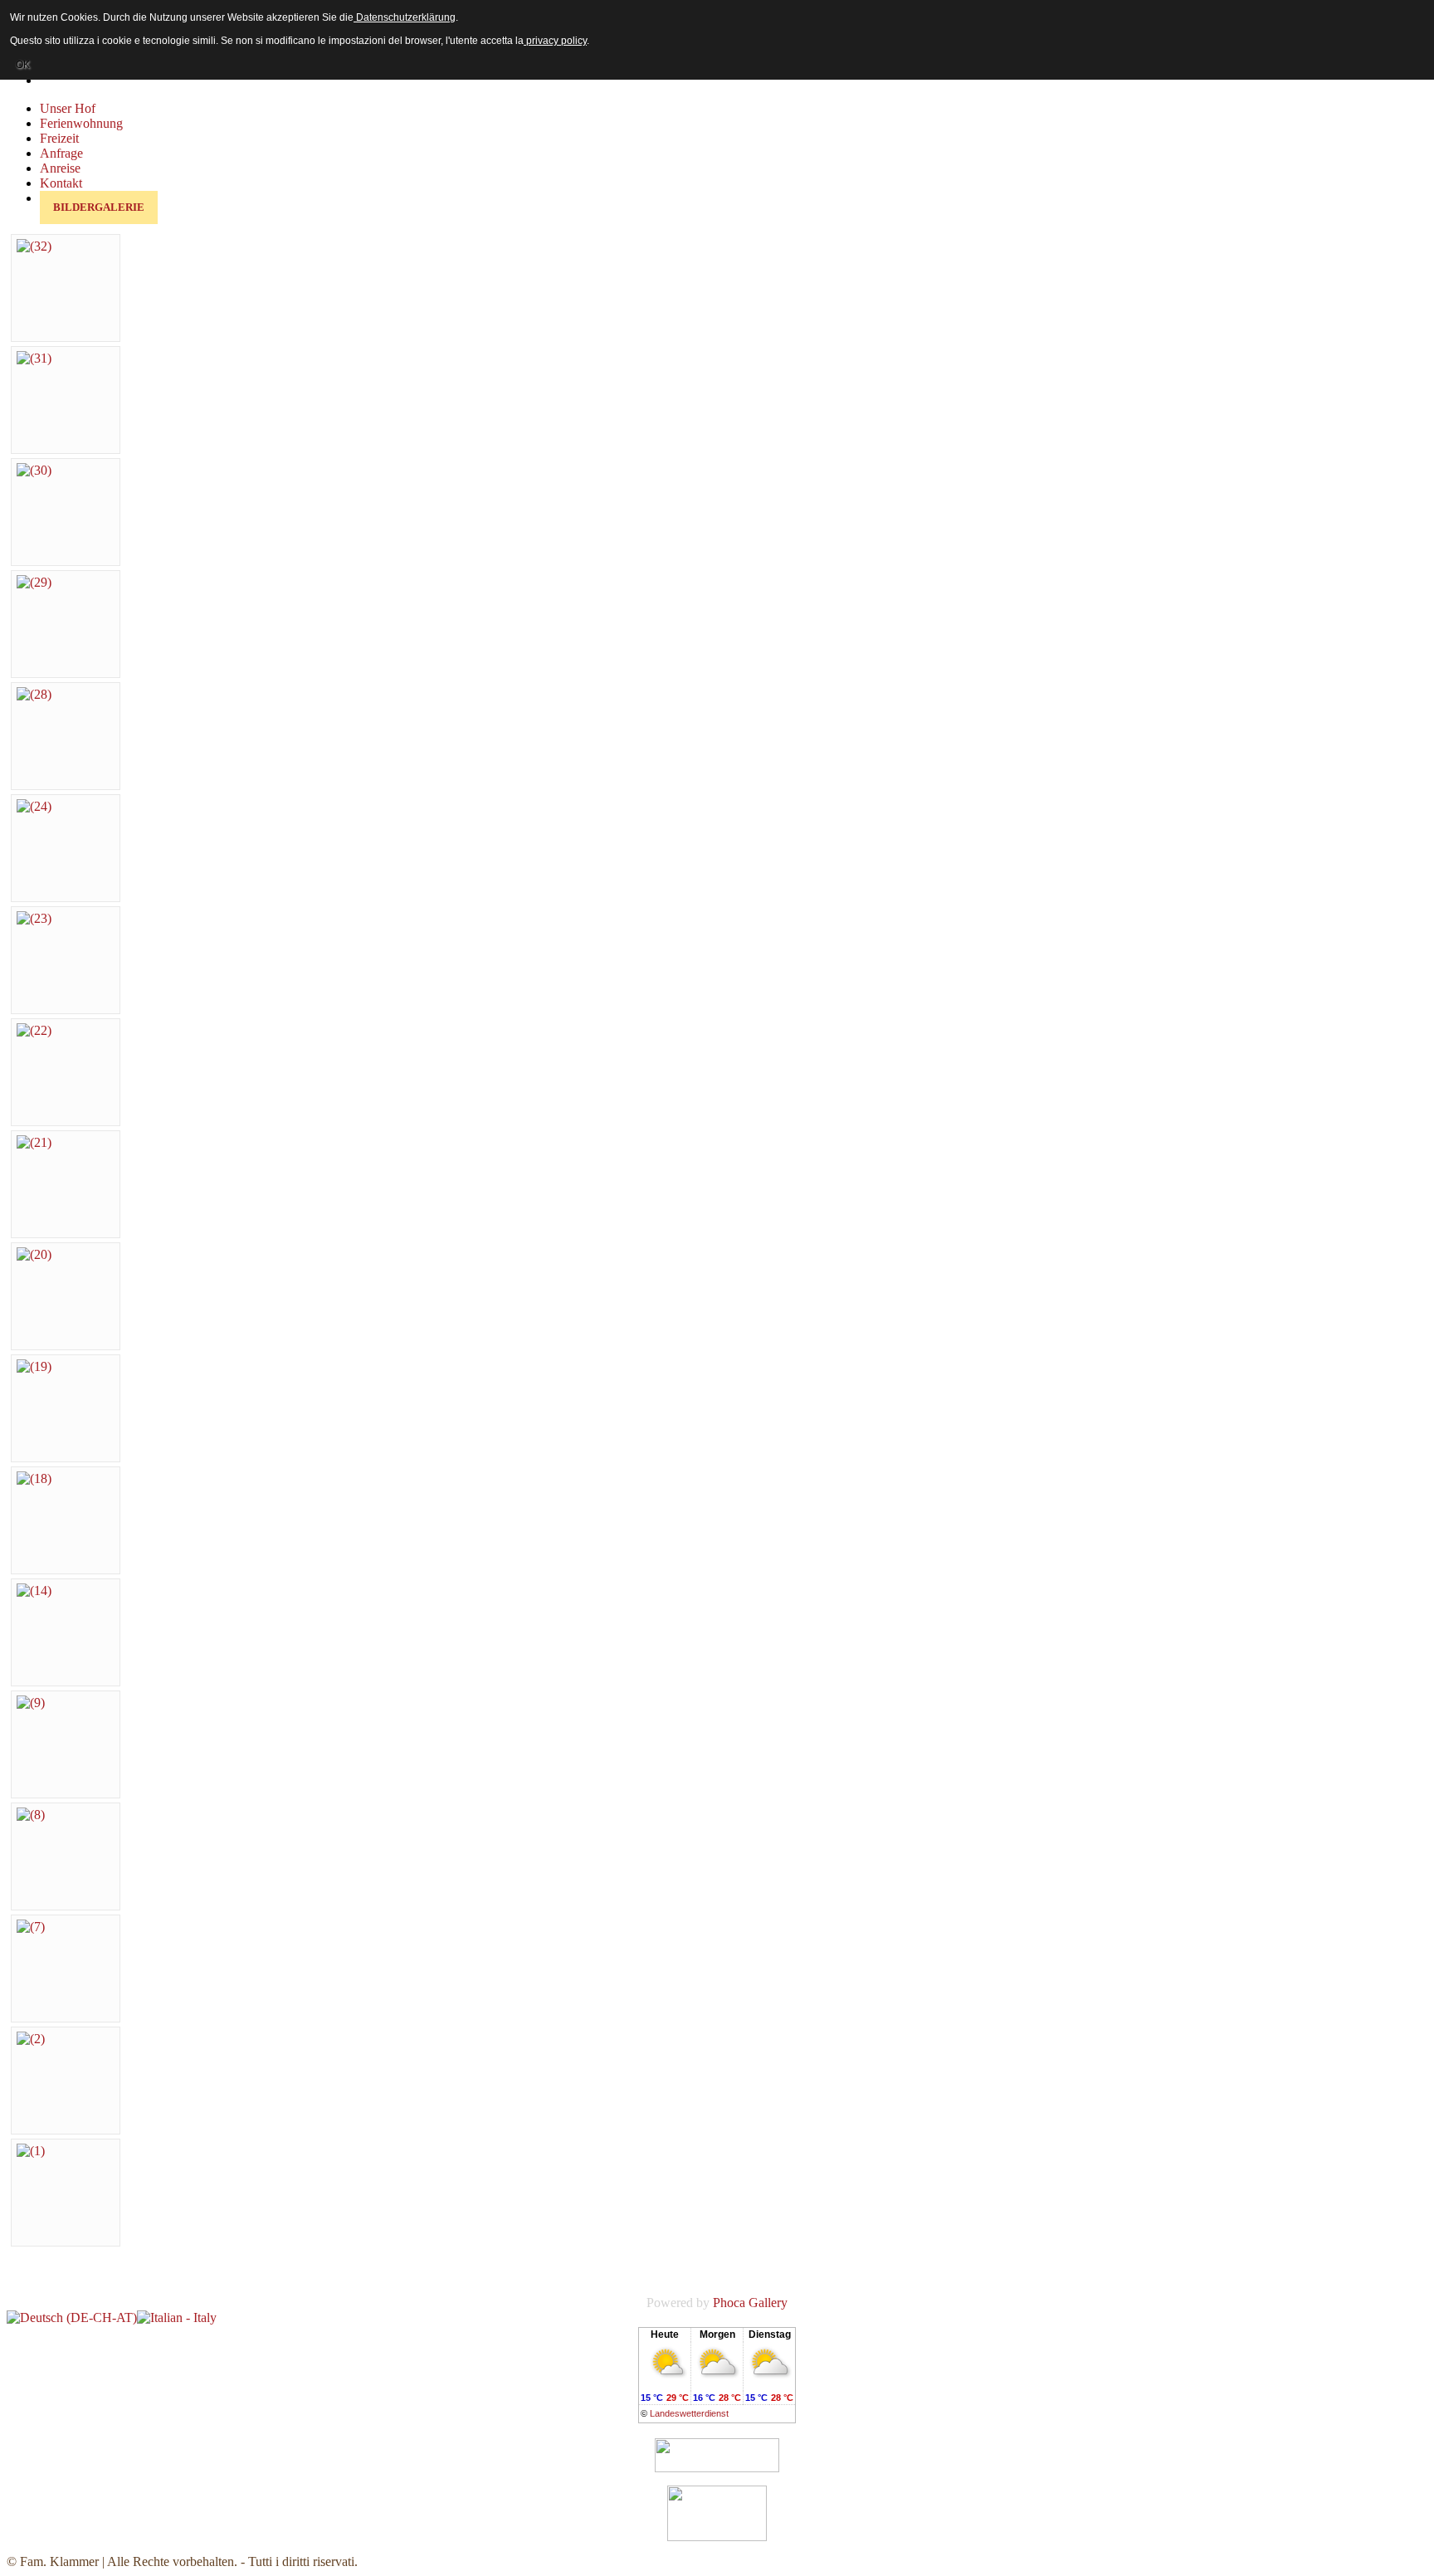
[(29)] (34, 582)
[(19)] (34, 1366)
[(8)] (31, 1815)
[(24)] (34, 806)
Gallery (768, 2303)
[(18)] (34, 1478)
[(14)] (34, 1590)
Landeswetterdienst (689, 2413)
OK (23, 65)
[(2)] (31, 2039)
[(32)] (34, 246)
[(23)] (34, 918)
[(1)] (31, 2151)
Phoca (729, 2303)
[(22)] (34, 1030)
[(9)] (31, 1703)
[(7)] (31, 1927)
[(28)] (34, 694)
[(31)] (34, 358)
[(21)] (34, 1142)
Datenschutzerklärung (405, 17)
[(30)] (34, 470)
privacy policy (555, 41)
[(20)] (34, 1254)
